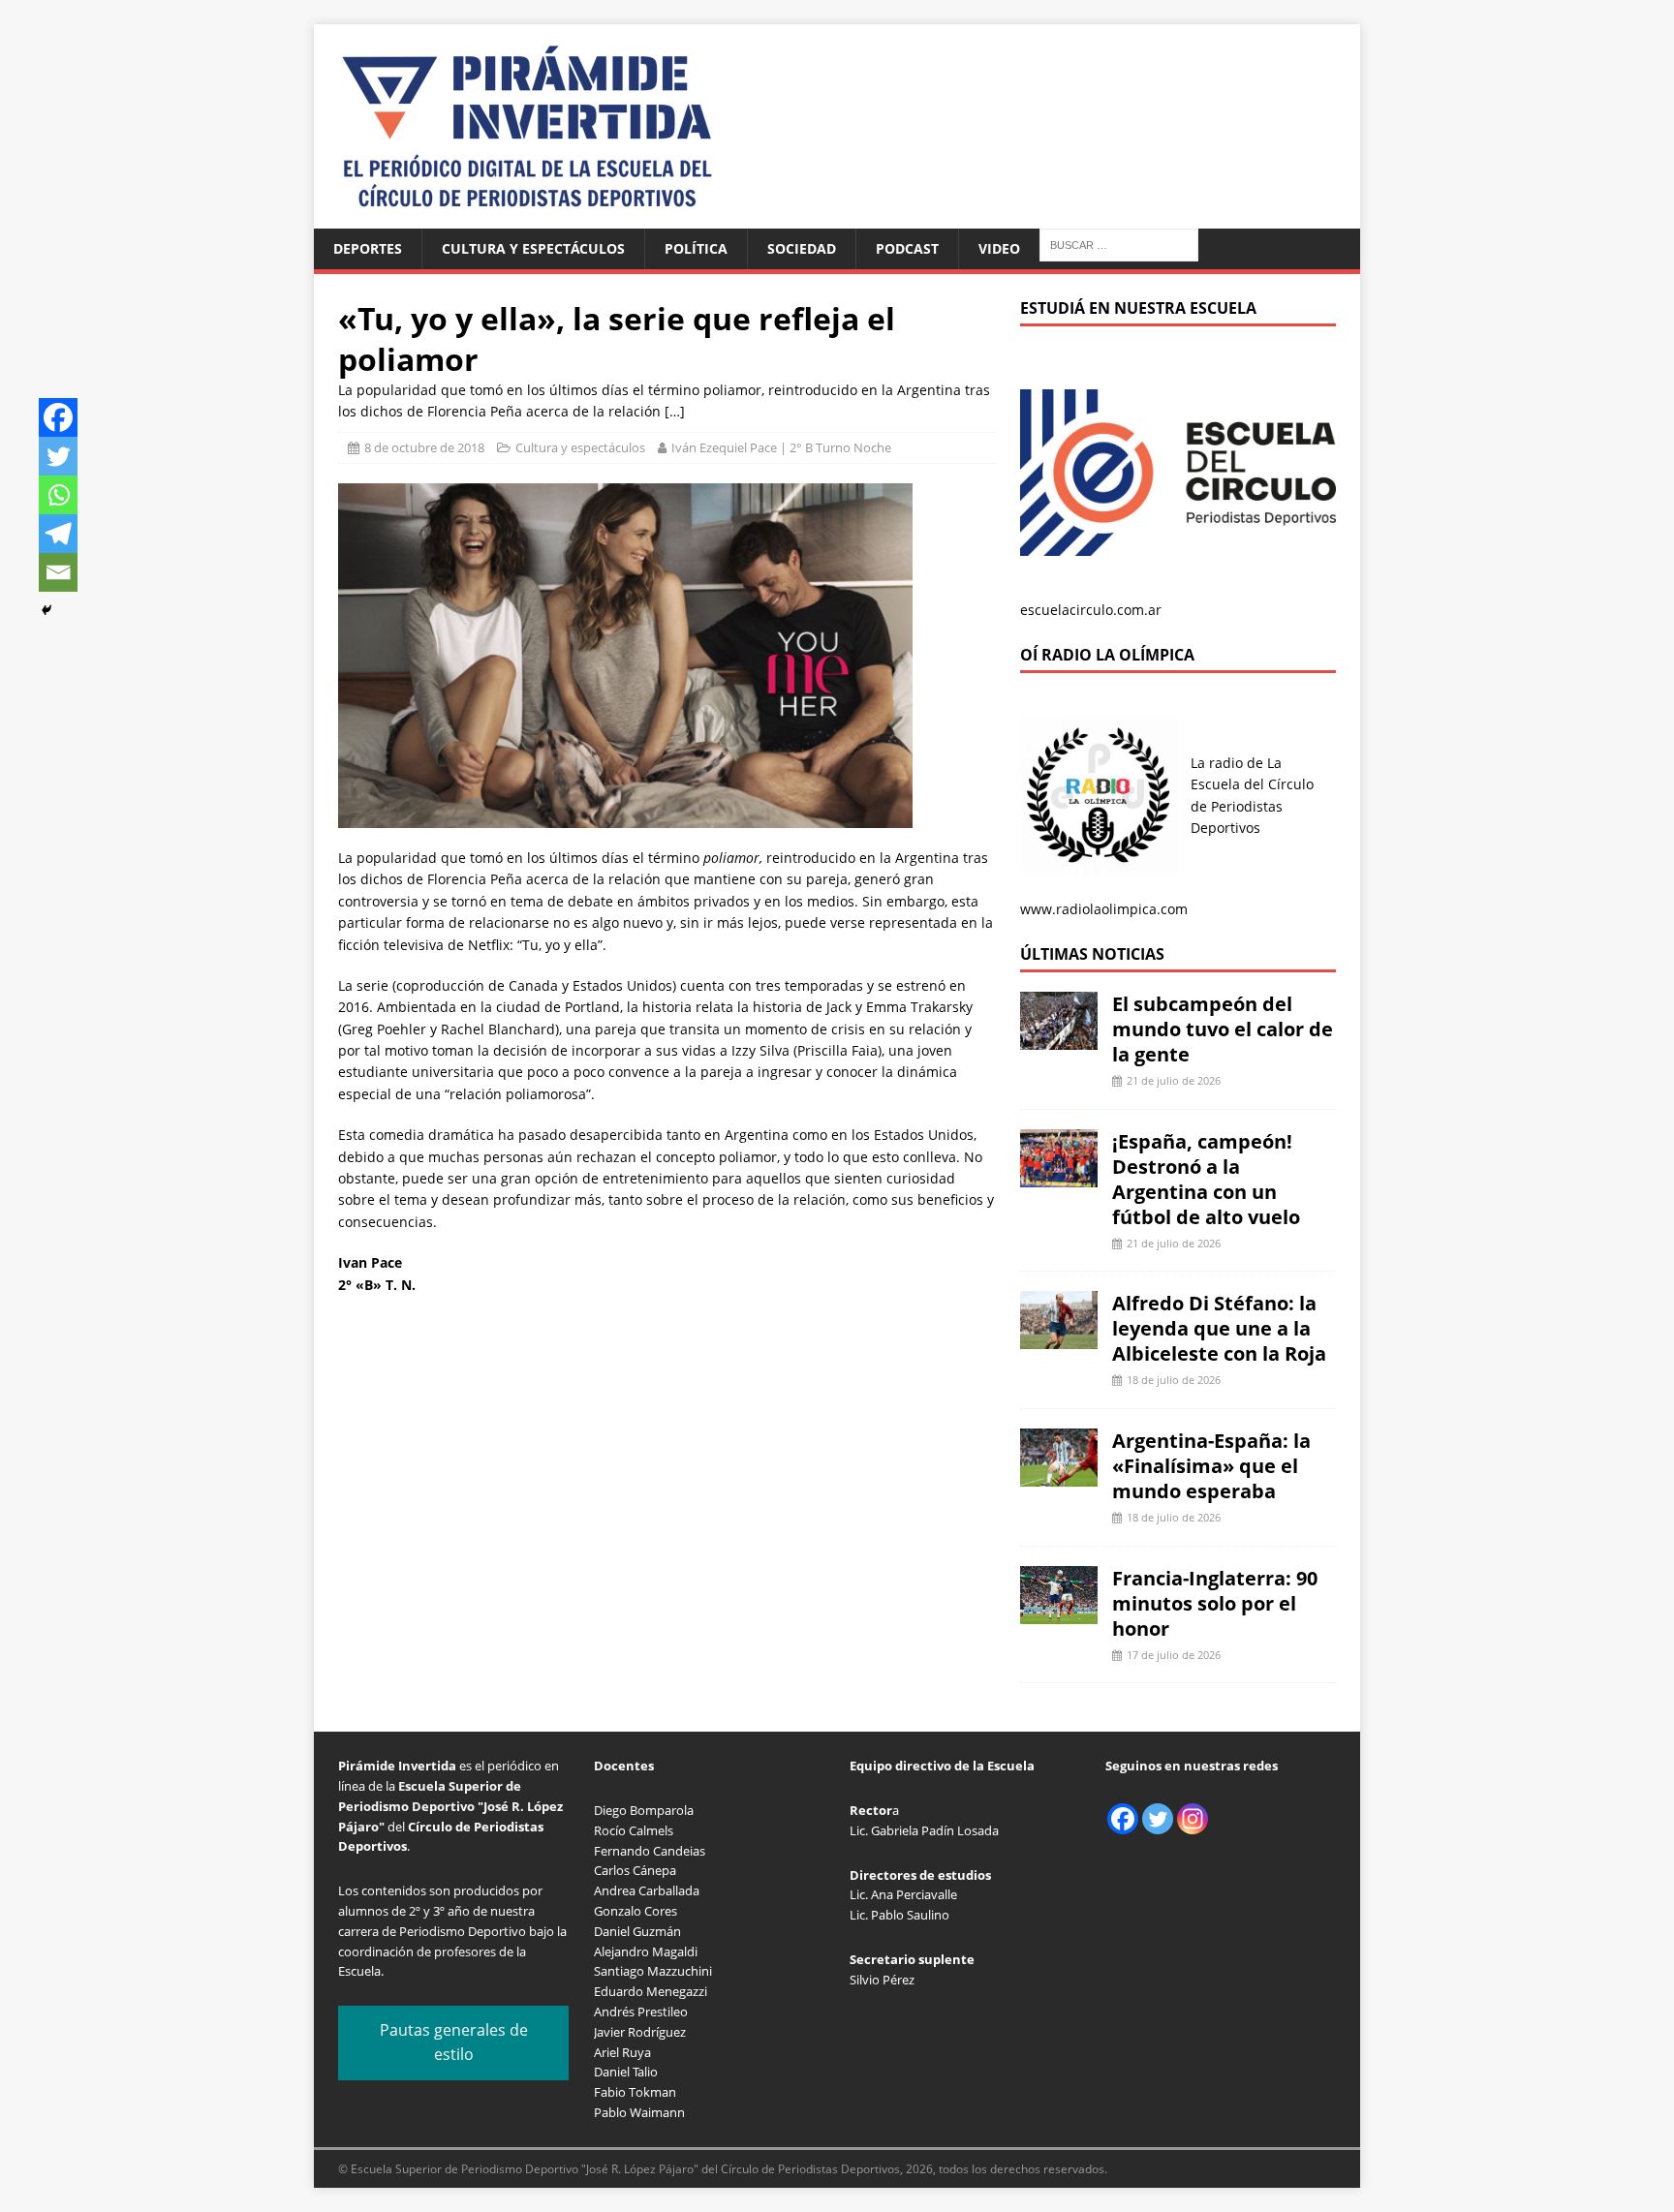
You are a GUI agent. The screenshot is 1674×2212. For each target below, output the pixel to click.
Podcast (907, 248)
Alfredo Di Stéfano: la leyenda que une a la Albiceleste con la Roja (1219, 1328)
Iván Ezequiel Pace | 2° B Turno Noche (781, 447)
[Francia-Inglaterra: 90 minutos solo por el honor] (1059, 1612)
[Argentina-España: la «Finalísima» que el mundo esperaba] (1059, 1475)
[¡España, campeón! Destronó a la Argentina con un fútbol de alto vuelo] (1059, 1175)
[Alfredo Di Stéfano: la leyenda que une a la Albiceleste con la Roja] (1059, 1338)
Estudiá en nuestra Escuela (1138, 308)
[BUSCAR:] (1119, 244)
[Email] (58, 572)
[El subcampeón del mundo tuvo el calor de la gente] (1059, 1039)
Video (999, 248)
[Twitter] (58, 456)
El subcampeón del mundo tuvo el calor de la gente (1223, 1029)
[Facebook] (58, 417)
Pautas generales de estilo (454, 2043)
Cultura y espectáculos (533, 248)
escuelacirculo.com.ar (1091, 610)
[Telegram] (58, 534)
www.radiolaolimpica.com (1104, 909)
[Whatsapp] (58, 495)
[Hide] (46, 610)
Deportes (368, 248)
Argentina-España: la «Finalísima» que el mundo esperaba (1211, 1466)
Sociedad (802, 248)
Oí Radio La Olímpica (1107, 655)
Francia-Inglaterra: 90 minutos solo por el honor (1215, 1603)
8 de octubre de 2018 (424, 447)
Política (696, 248)
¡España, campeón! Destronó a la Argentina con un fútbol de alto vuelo (1206, 1179)
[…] (675, 411)
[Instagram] (1193, 1819)
